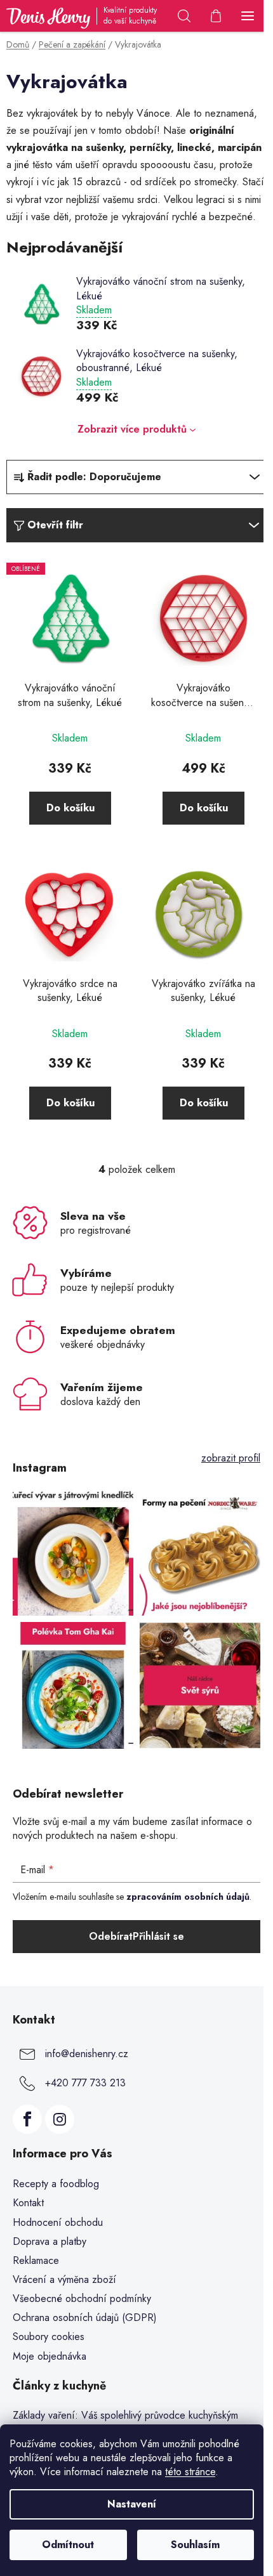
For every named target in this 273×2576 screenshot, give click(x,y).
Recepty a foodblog (56, 2184)
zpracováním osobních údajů (188, 1897)
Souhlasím (195, 2545)
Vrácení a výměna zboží (64, 2279)
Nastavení (132, 2504)
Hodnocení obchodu (58, 2222)
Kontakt (28, 2203)
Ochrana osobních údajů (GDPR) (85, 2318)
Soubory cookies (49, 2337)
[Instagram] (60, 2119)
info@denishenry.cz (87, 2054)
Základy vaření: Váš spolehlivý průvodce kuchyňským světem (125, 2422)
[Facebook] (27, 2119)
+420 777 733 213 (85, 2083)
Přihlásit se (158, 1936)
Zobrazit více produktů (132, 429)
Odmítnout (68, 2545)
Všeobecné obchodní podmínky (82, 2298)
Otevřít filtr (55, 525)
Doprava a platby (50, 2241)
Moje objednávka (50, 2356)
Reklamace (36, 2260)
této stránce (190, 2472)
